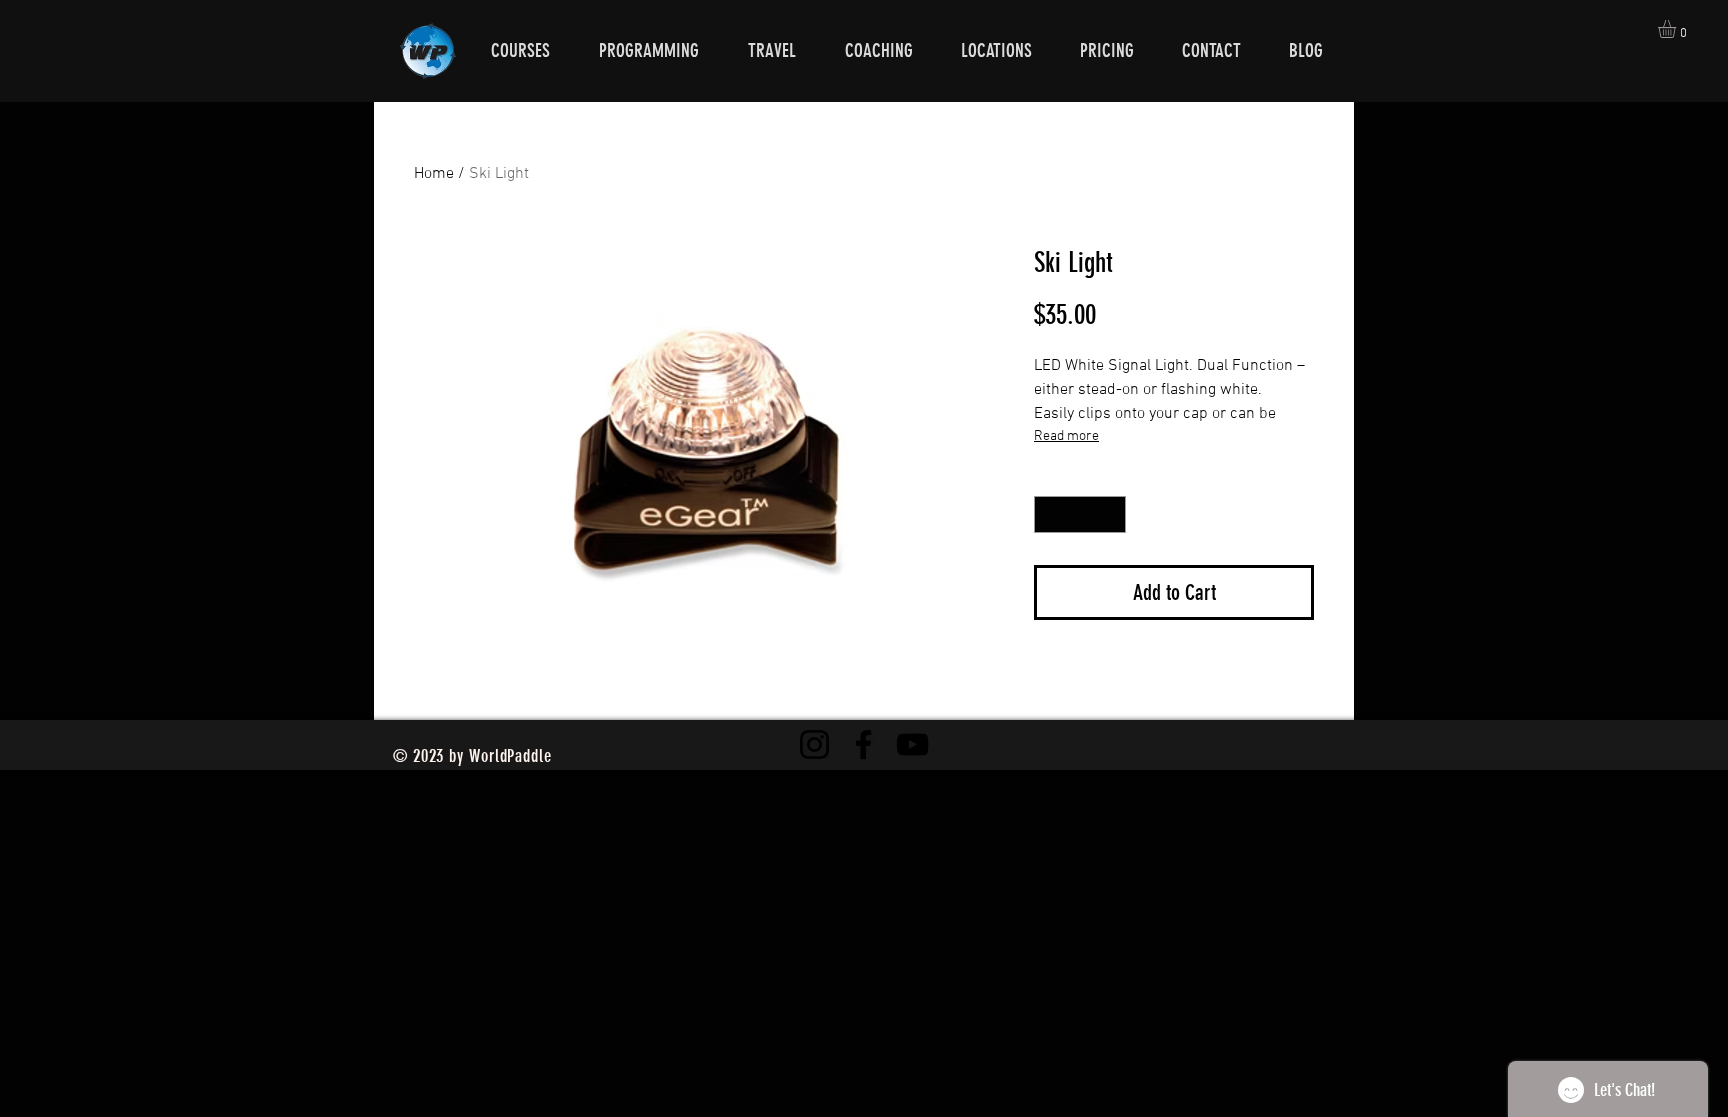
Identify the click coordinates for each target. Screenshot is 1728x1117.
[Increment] (1110, 514)
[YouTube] (912, 744)
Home (434, 174)
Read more (1066, 436)
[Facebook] (863, 744)
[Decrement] (1049, 514)
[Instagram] (814, 744)
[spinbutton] (1080, 514)
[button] (1677, 29)
